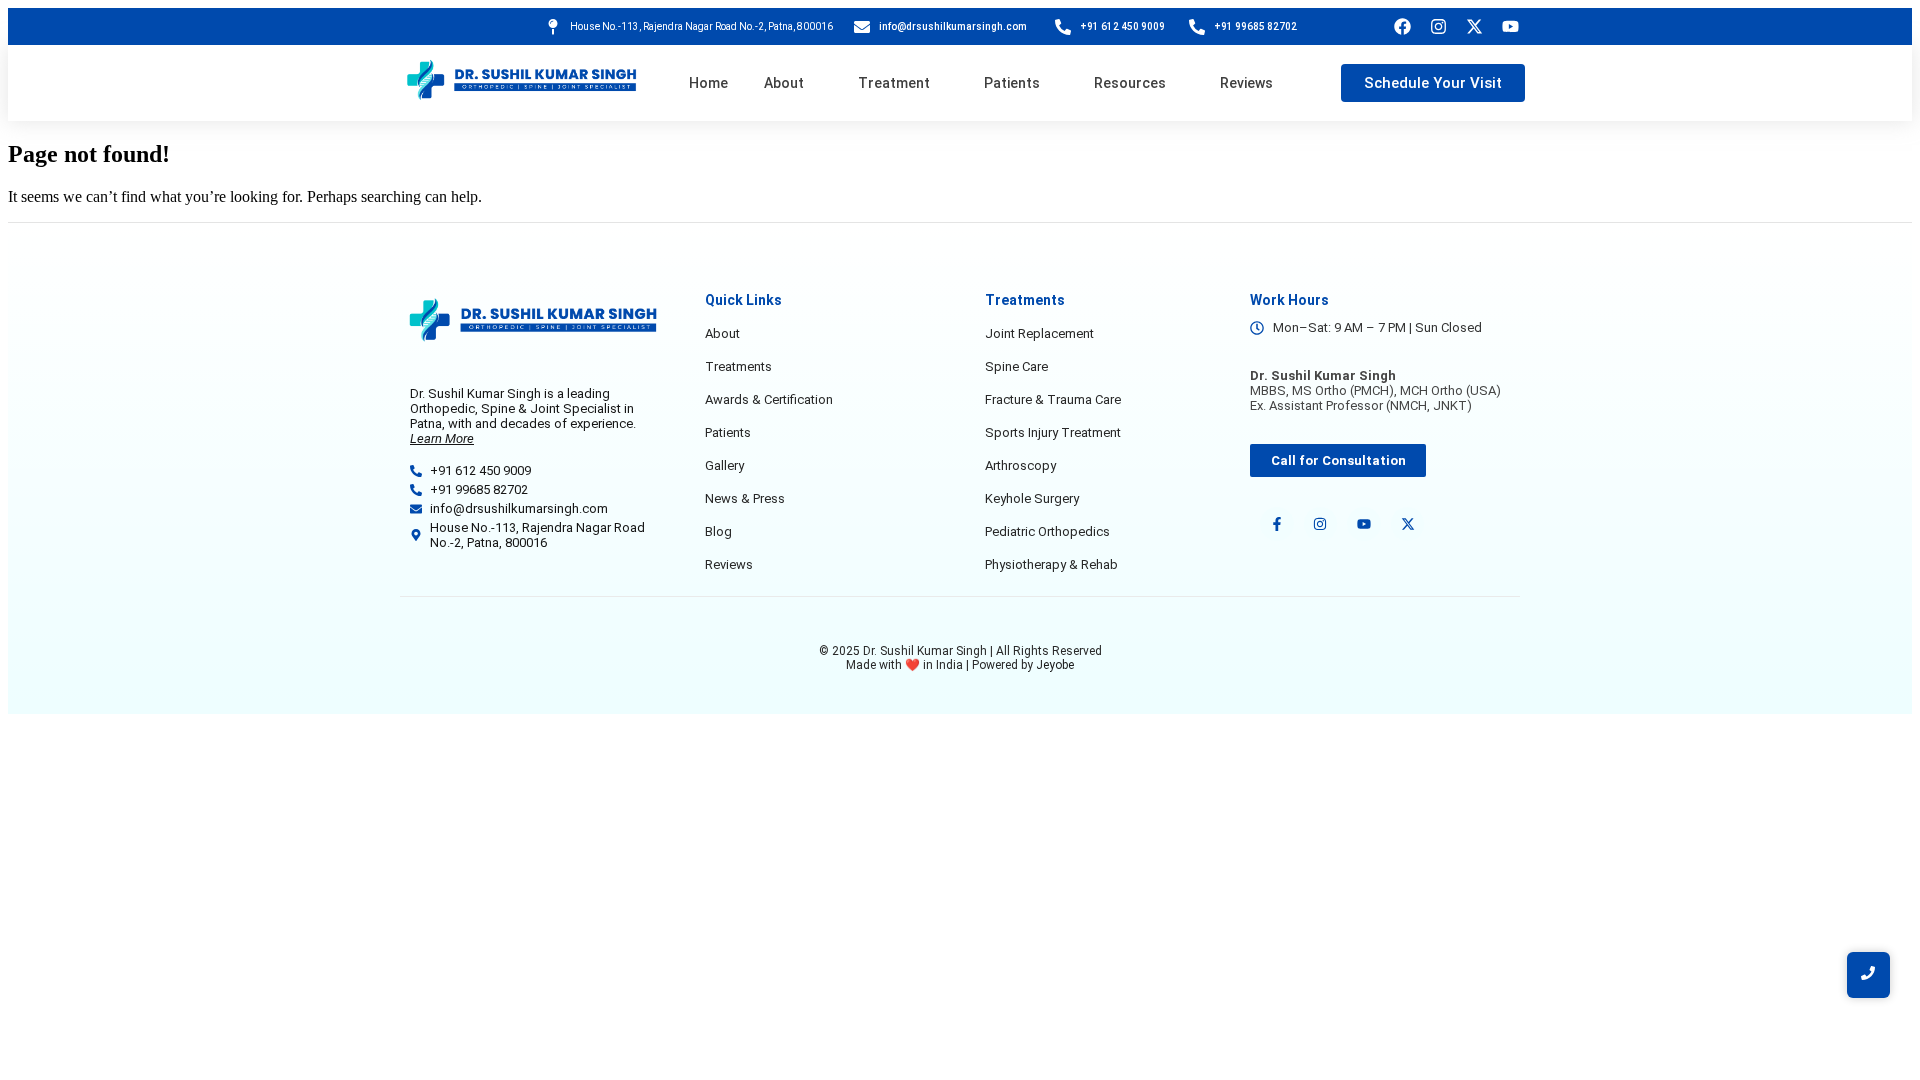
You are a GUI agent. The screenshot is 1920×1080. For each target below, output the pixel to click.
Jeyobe (1055, 665)
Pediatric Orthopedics (1047, 531)
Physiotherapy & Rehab (1051, 564)
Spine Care (1016, 366)
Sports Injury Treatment (1053, 432)
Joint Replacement (1039, 333)
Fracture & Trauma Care (1053, 399)
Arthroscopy (1020, 465)
